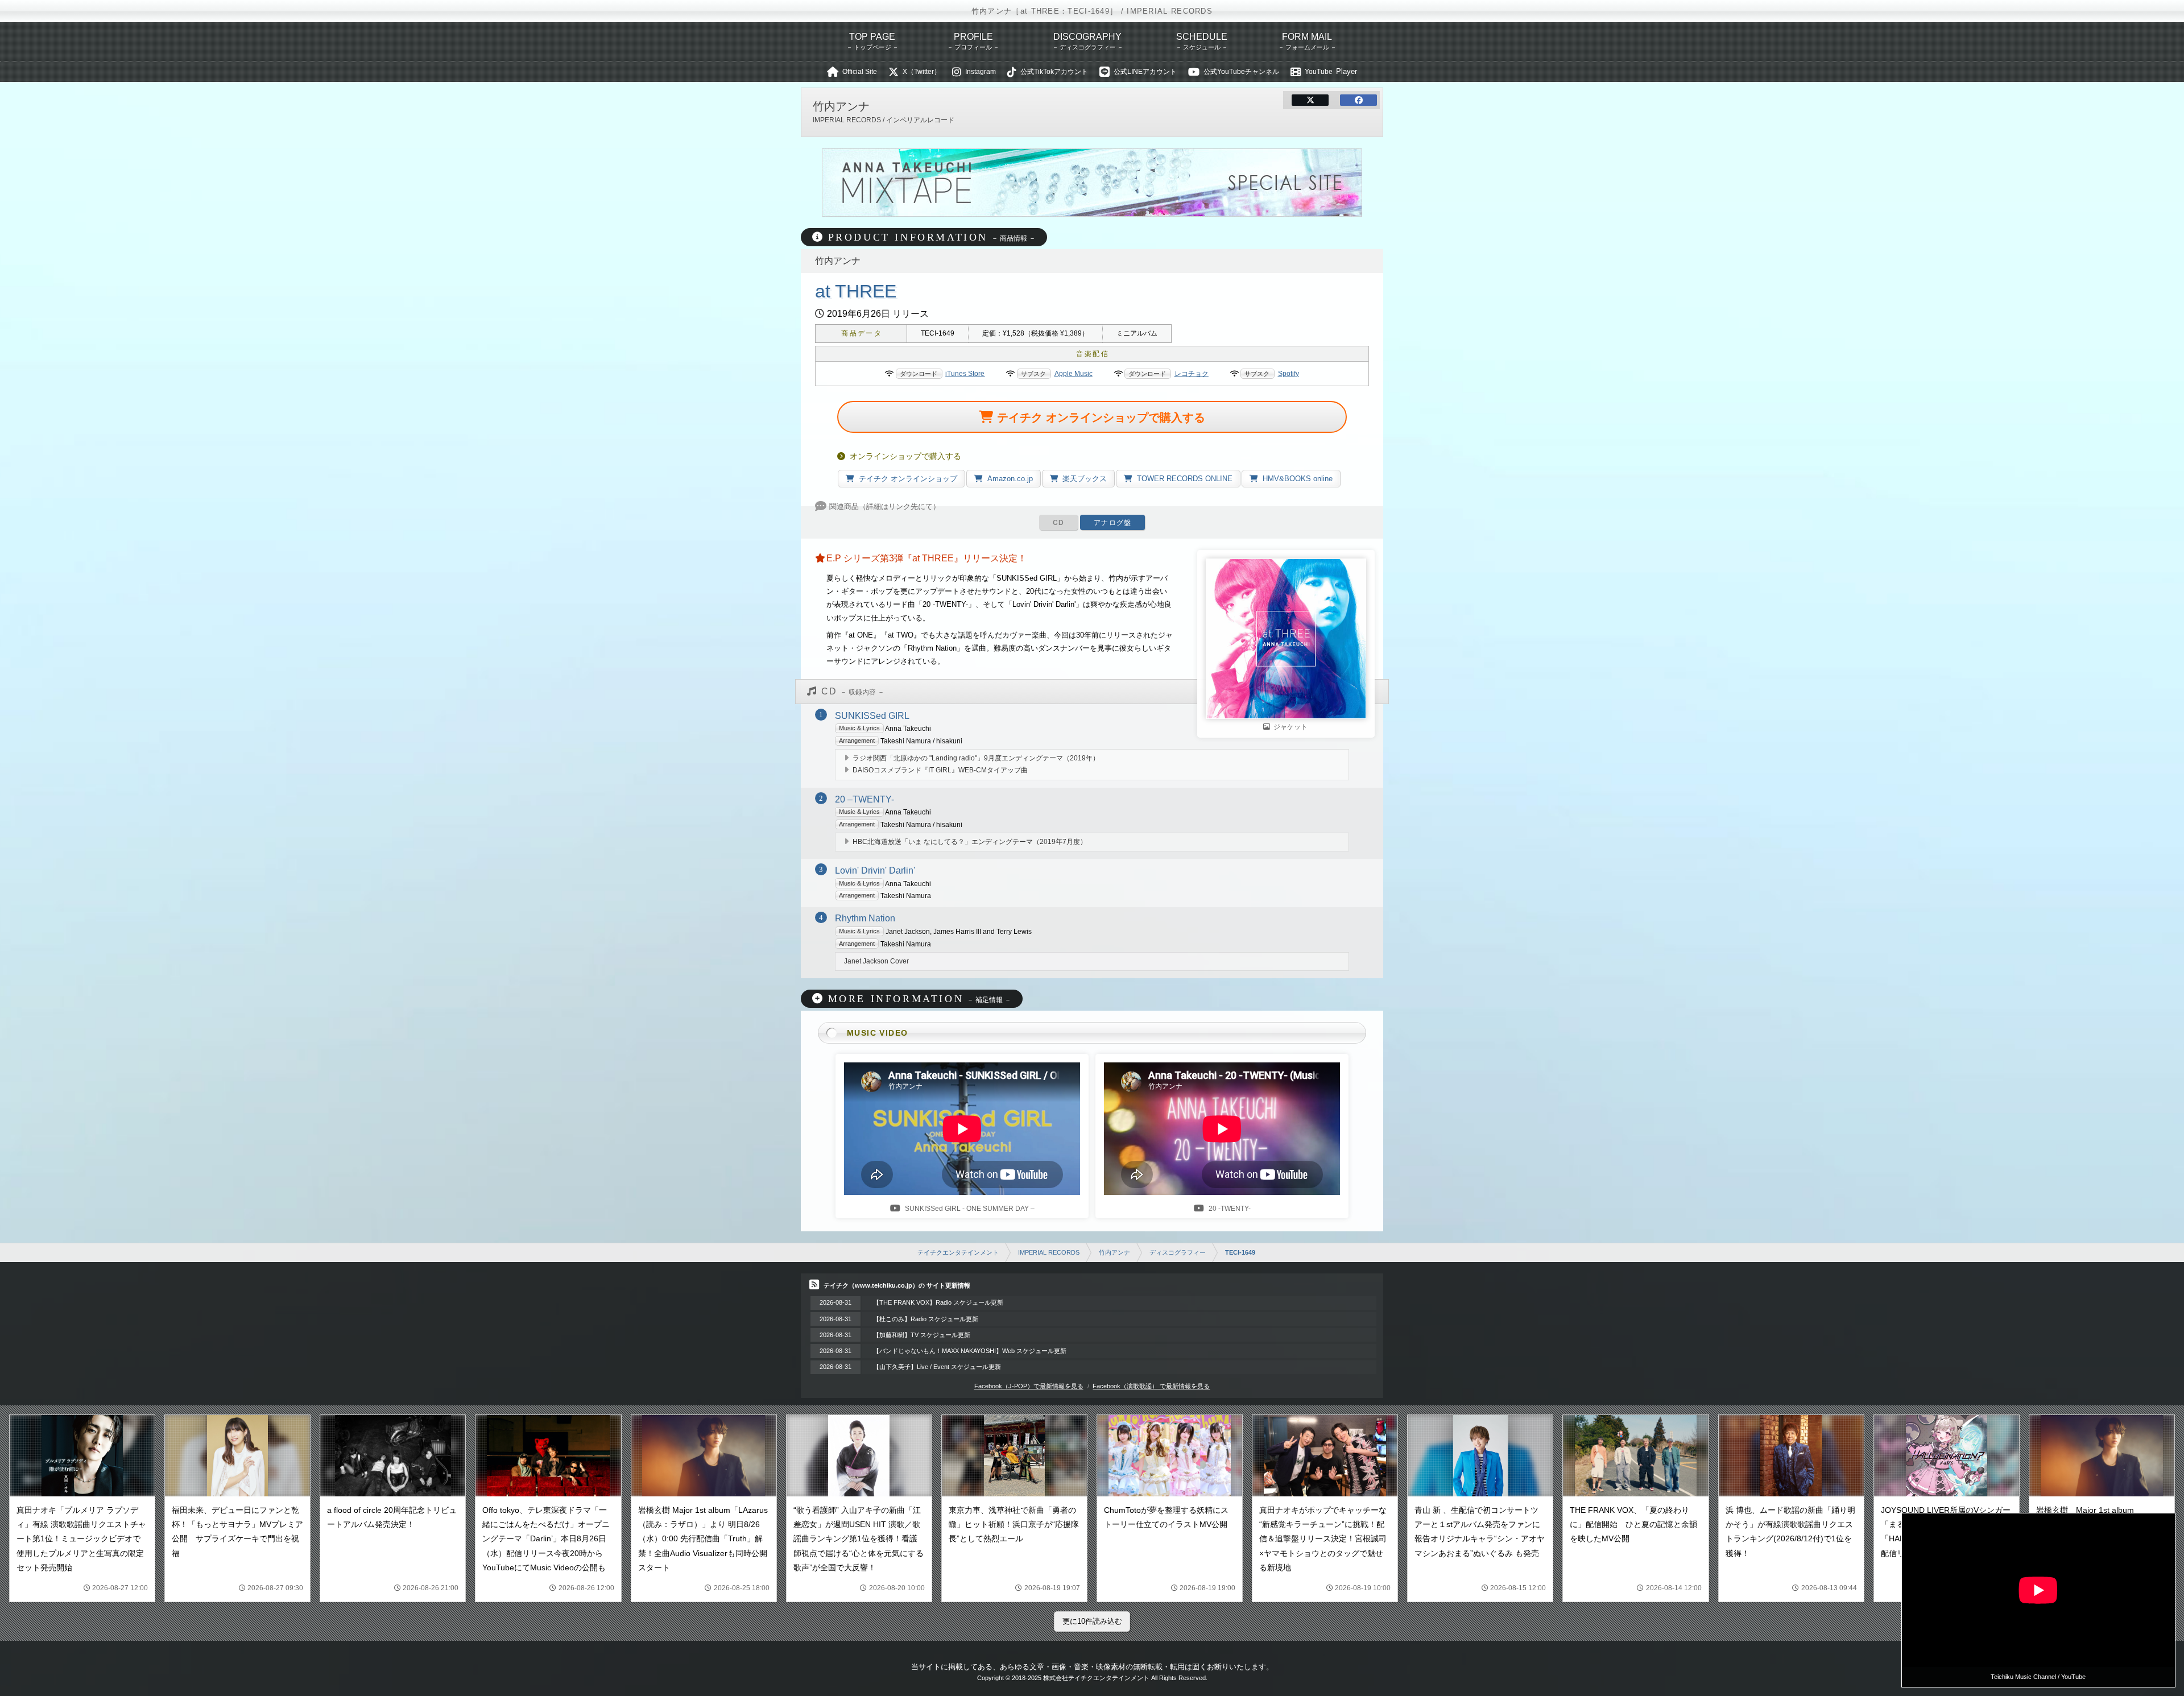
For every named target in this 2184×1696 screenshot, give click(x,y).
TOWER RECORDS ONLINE (1185, 479)
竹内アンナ (1114, 1252)
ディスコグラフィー (1178, 1252)
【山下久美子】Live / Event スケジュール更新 (937, 1367)
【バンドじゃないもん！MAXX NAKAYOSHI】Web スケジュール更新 (970, 1351)
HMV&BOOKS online (1298, 479)
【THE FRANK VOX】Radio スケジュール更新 (938, 1302)
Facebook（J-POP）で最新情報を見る (1029, 1386)
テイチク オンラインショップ (908, 479)
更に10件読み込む (1092, 1621)
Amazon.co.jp (1010, 479)
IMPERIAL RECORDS (1049, 1252)
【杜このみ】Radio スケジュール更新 (926, 1319)
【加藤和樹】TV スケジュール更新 (922, 1335)
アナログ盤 (1112, 523)
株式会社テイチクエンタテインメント (1096, 1678)
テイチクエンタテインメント (958, 1252)
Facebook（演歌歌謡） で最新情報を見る (1151, 1386)
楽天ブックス (1085, 479)
